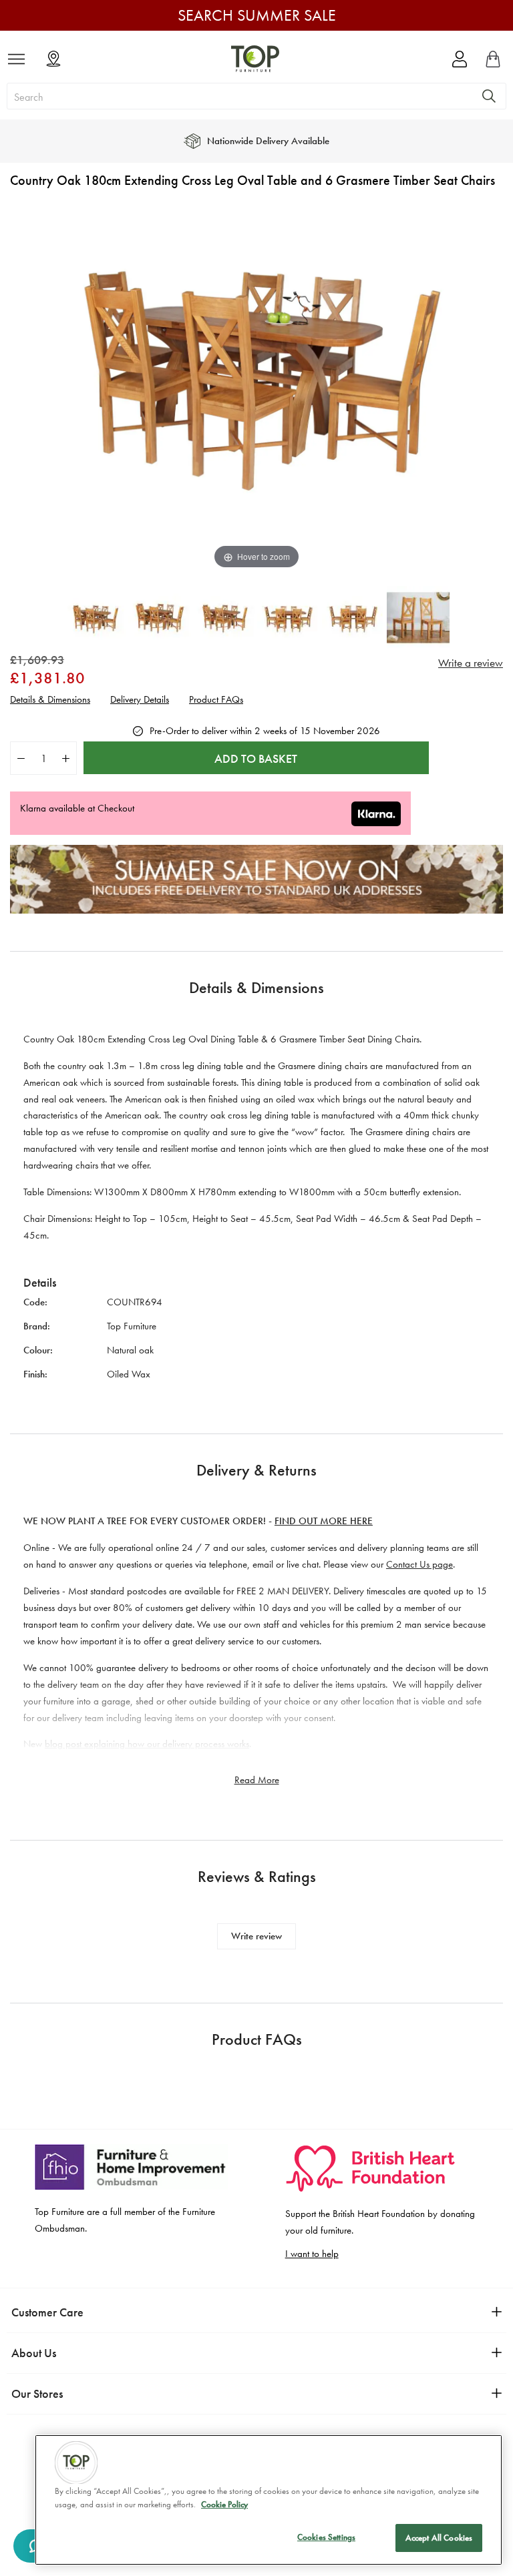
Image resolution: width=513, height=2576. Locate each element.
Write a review (471, 663)
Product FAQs (216, 700)
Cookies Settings (326, 2537)
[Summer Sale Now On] (256, 910)
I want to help (312, 2254)
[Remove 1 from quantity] (21, 758)
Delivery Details (140, 700)
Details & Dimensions (50, 700)
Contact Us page (419, 1564)
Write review (256, 1936)
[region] (269, 2500)
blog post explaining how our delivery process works (147, 1744)
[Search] (489, 96)
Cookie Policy (224, 2504)
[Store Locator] (53, 59)
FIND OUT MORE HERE (324, 1521)
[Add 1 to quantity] (66, 758)
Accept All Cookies (439, 2538)
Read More (257, 1780)
